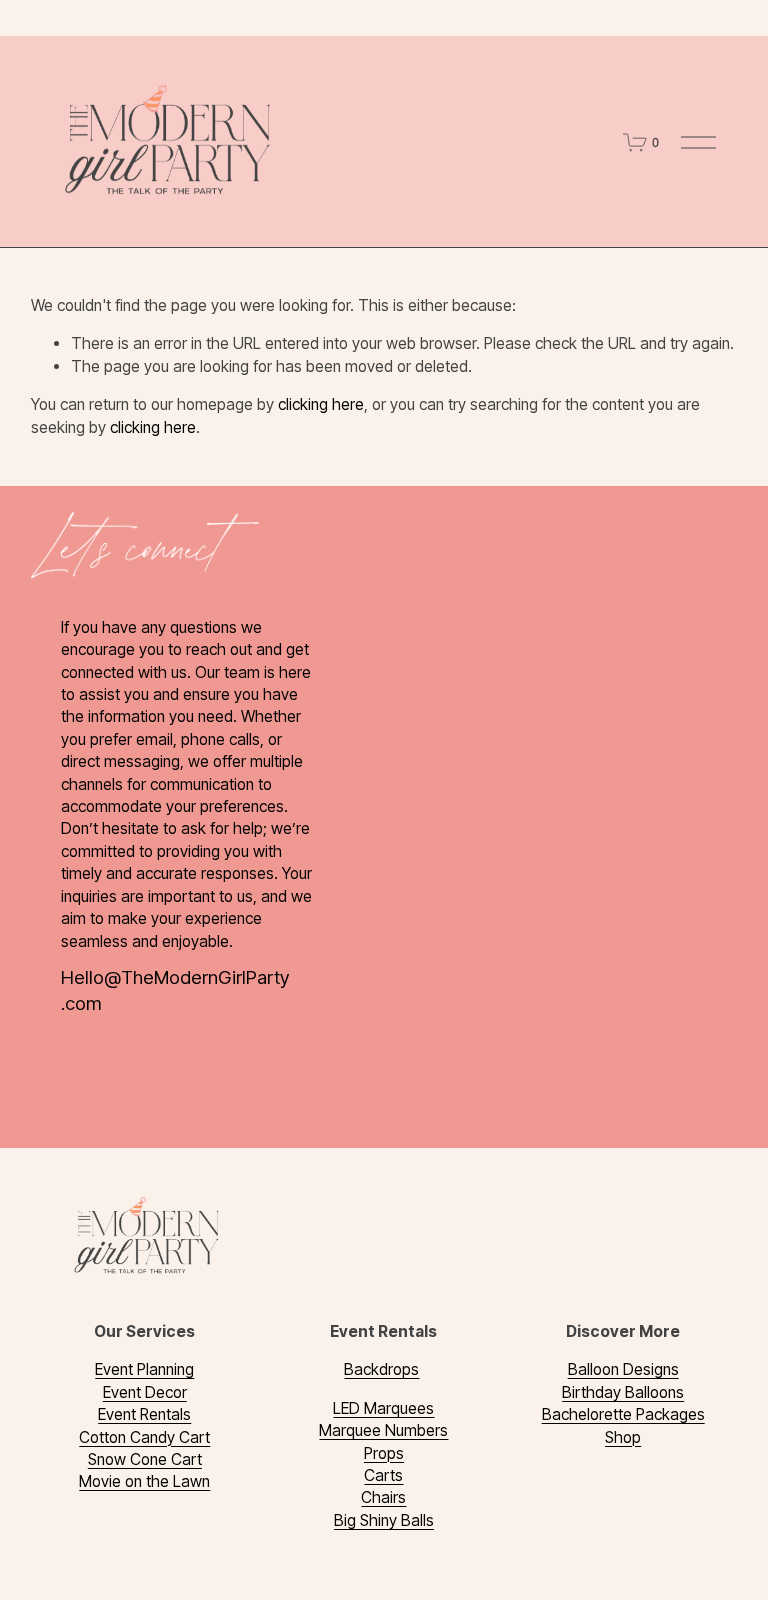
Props (384, 1453)
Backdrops (381, 1369)
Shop (623, 1437)
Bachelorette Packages (623, 1414)
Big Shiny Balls (384, 1520)
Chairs (383, 1497)
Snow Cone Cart (145, 1459)
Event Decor (145, 1392)
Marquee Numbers (383, 1430)
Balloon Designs (623, 1369)
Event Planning (144, 1369)
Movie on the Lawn (144, 1481)
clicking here (321, 404)
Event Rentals (144, 1414)
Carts (383, 1475)
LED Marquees (383, 1408)
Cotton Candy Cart (144, 1437)
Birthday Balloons (623, 1392)
